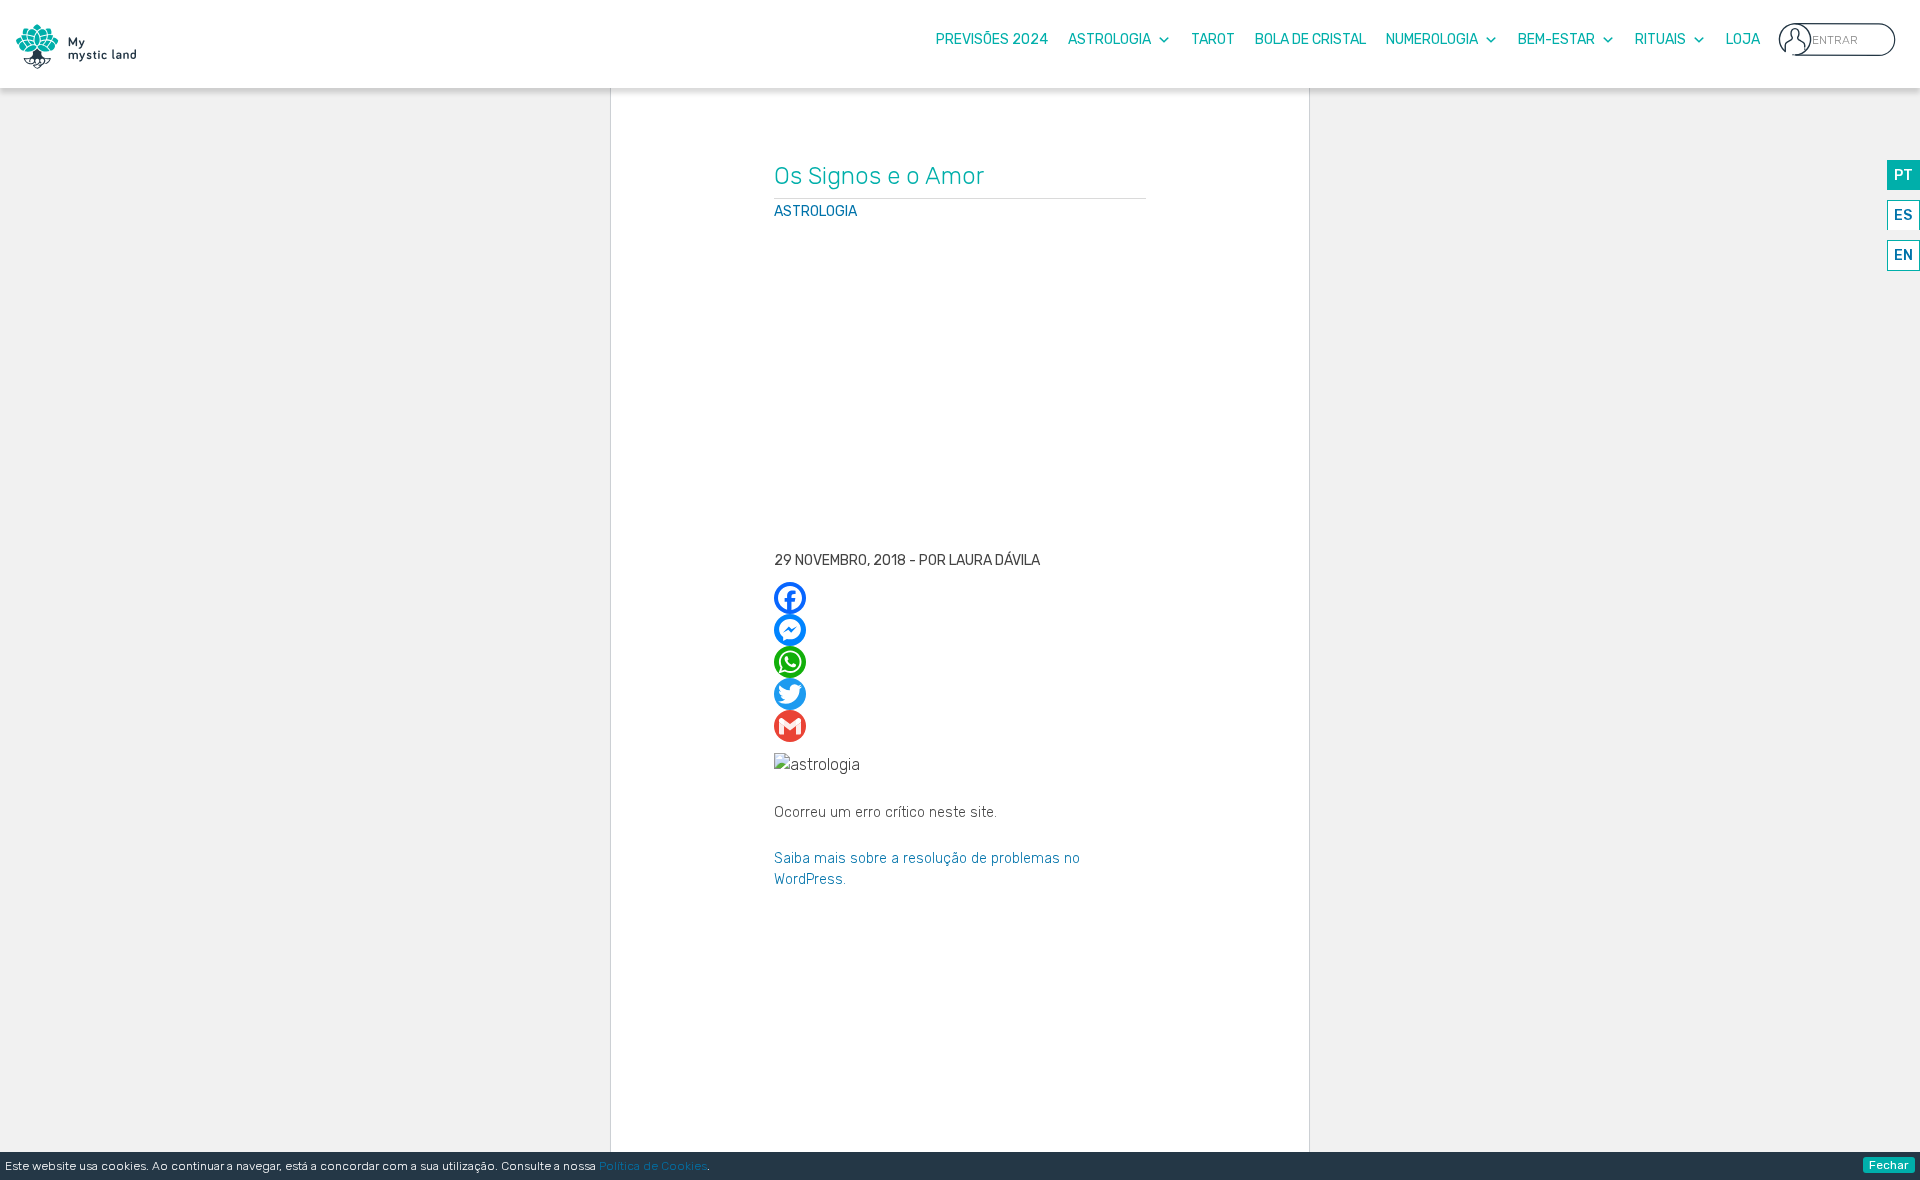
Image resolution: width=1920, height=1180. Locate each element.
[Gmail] (960, 726)
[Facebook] (960, 598)
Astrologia (1109, 39)
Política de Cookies (653, 1166)
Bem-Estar (1556, 39)
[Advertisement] (960, 388)
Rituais (1660, 39)
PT (1903, 175)
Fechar (1889, 1165)
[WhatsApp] (960, 662)
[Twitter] (960, 694)
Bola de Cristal (1310, 39)
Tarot (1213, 39)
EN (1903, 255)
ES (1903, 215)
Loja (1743, 39)
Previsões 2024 (992, 39)
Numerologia (1432, 39)
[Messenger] (960, 630)
